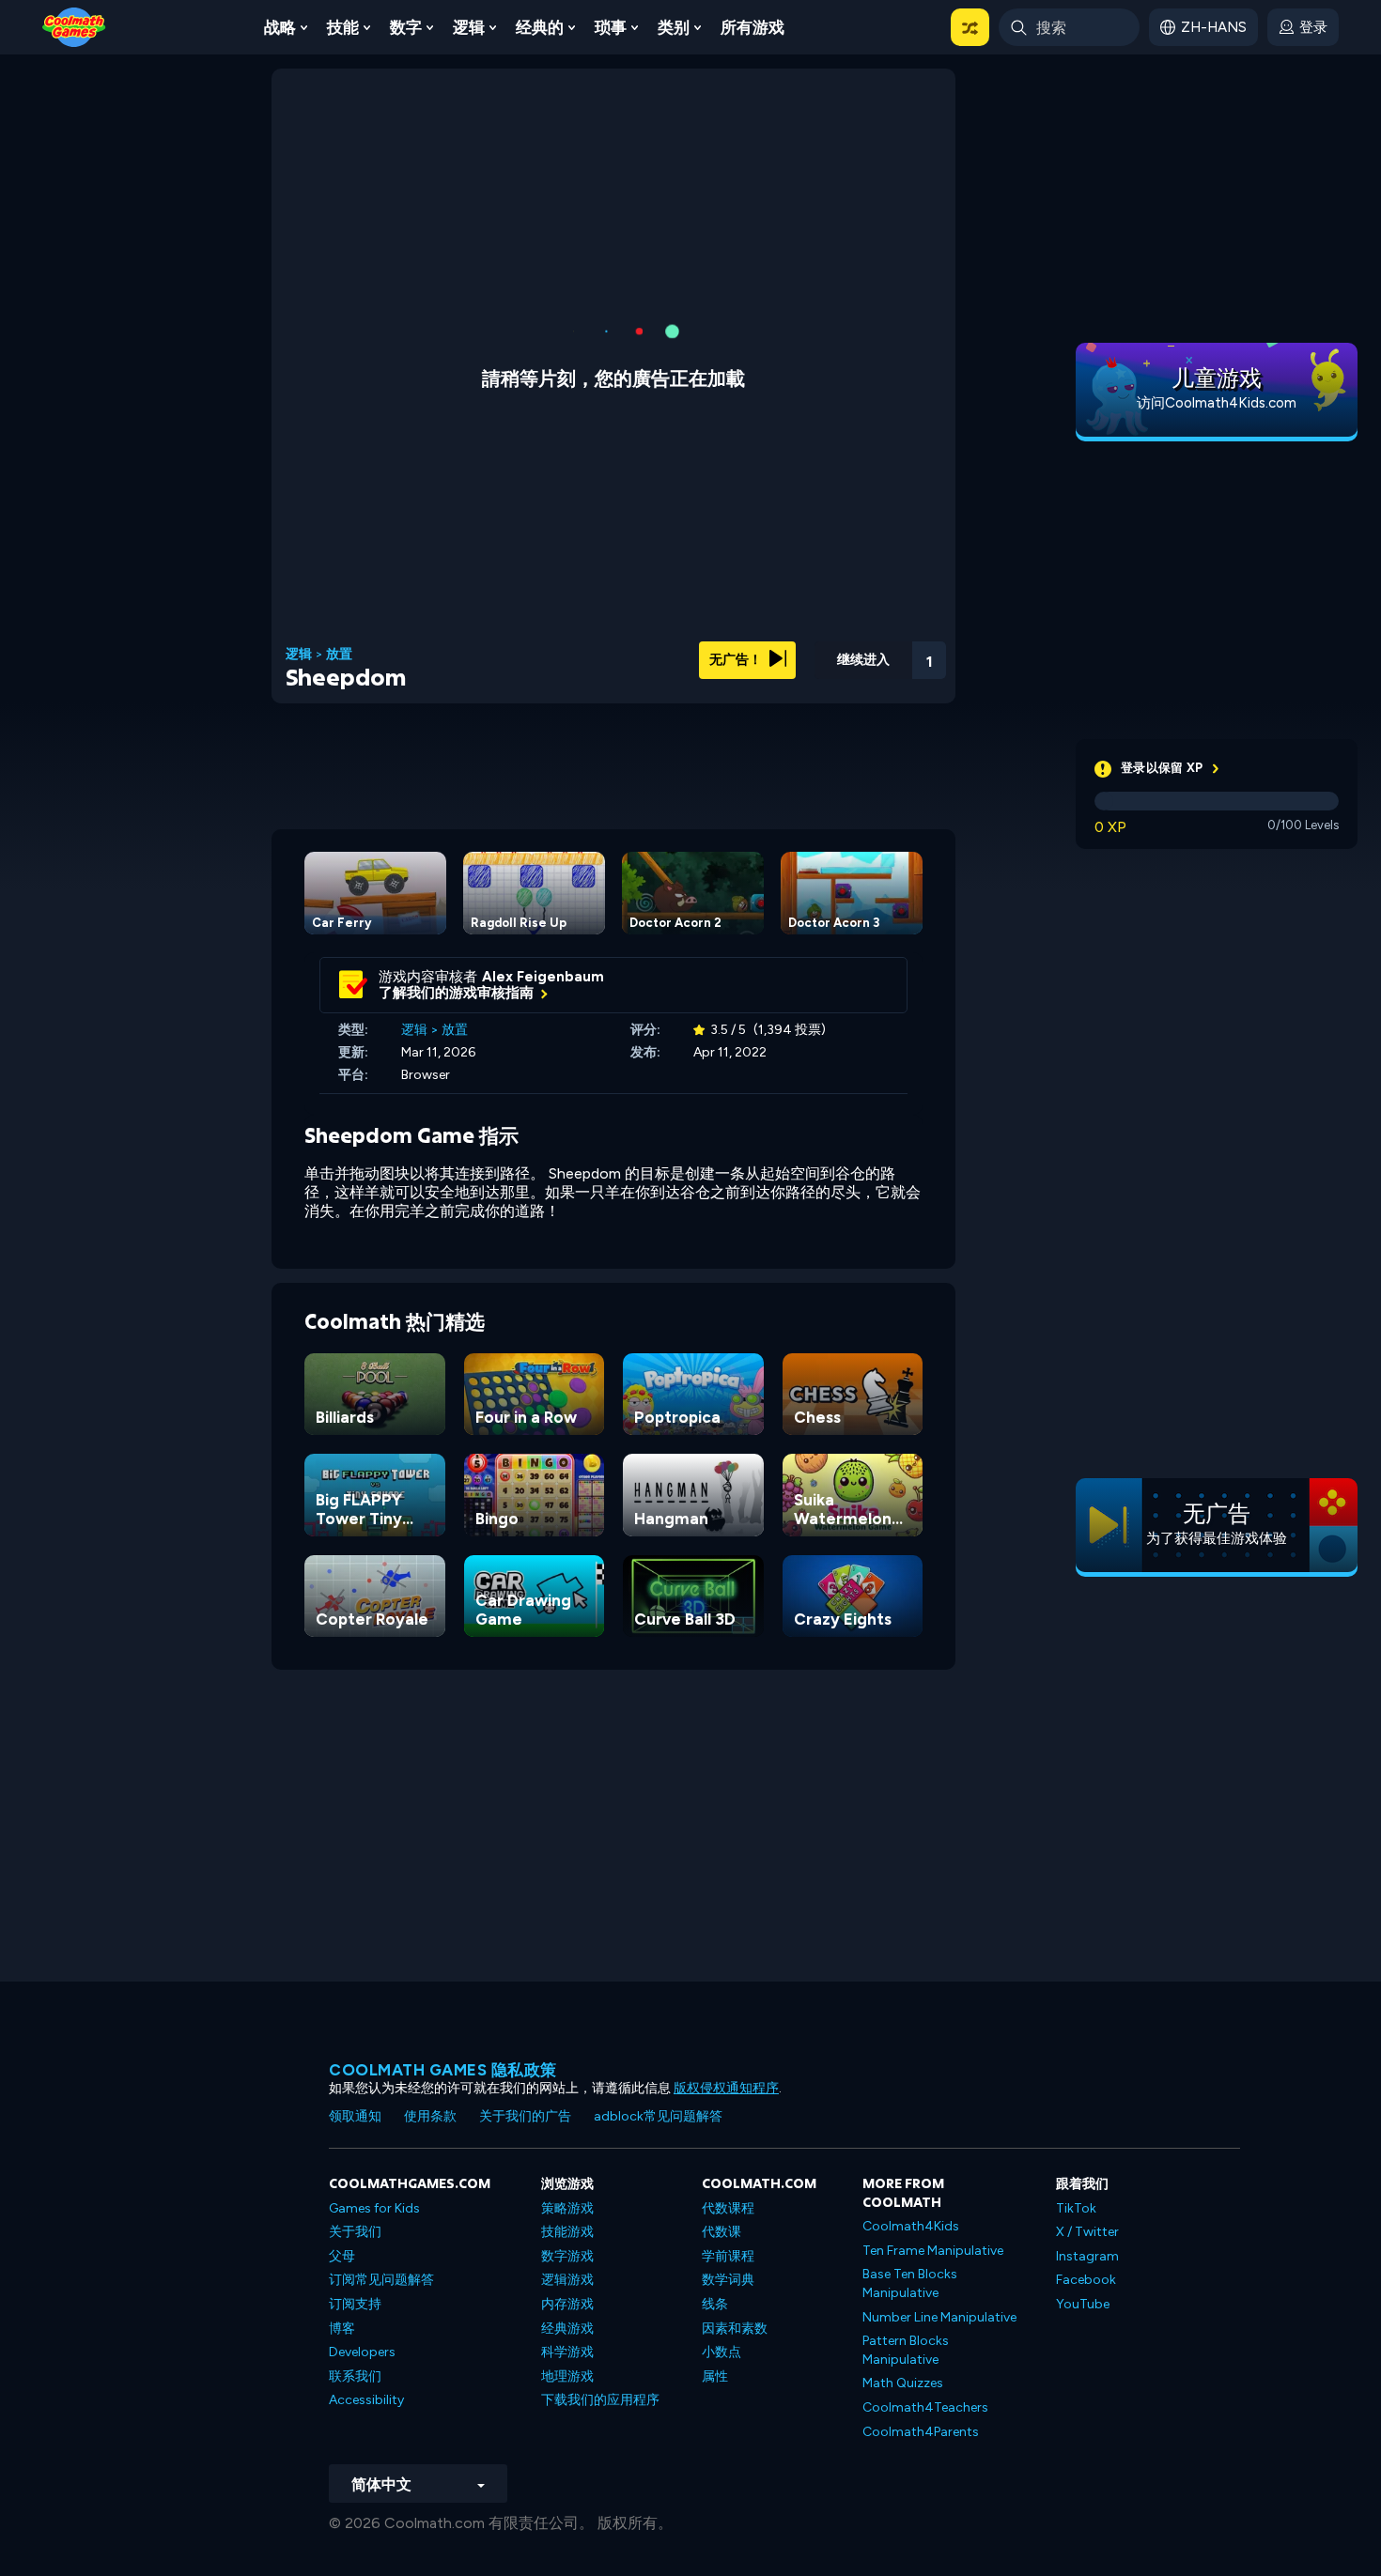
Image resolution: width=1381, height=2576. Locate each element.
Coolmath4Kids (911, 2226)
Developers (362, 2352)
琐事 (611, 27)
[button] (970, 27)
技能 (343, 27)
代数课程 (728, 2208)
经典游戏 (567, 2329)
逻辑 (469, 27)
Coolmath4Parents (921, 2432)
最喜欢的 (829, 684)
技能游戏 (567, 2232)
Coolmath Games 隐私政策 (443, 2070)
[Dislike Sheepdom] (780, 654)
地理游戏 (567, 2376)
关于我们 (355, 2232)
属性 (715, 2376)
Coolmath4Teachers (925, 2407)
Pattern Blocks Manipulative (906, 2350)
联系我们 (355, 2376)
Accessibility (366, 2400)
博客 (342, 2329)
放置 (339, 655)
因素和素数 (735, 2329)
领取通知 (355, 2116)
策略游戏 (567, 2208)
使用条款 (430, 2116)
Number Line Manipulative (939, 2317)
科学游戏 (567, 2352)
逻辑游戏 (567, 2280)
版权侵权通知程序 (726, 2088)
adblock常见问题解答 (658, 2116)
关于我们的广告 (525, 2116)
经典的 (540, 27)
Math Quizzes (903, 2383)
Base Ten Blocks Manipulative (910, 2283)
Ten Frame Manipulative (933, 2251)
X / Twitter (1087, 2232)
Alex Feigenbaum (543, 977)
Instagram (1087, 2256)
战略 (280, 27)
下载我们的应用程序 (600, 2400)
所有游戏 (753, 27)
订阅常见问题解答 (381, 2280)
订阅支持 (355, 2304)
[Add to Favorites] (829, 653)
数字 (406, 27)
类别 (674, 27)
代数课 (722, 2232)
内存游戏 (567, 2304)
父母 (342, 2256)
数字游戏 (567, 2256)
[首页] (74, 26)
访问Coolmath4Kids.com (1217, 403)
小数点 (722, 2352)
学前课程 (728, 2256)
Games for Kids (374, 2208)
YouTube (1083, 2304)
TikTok (1076, 2208)
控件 (878, 686)
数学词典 (728, 2280)
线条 (715, 2304)
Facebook (1086, 2280)
